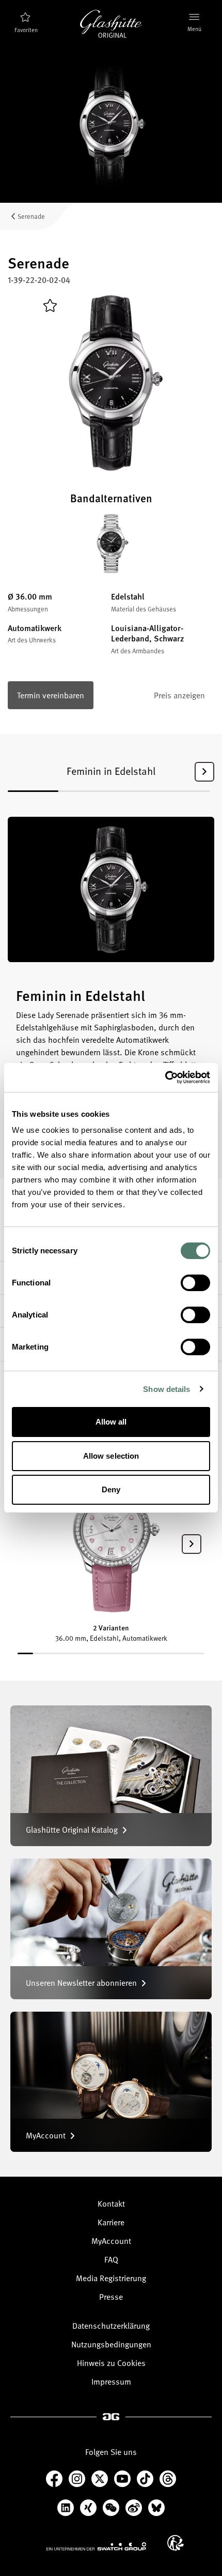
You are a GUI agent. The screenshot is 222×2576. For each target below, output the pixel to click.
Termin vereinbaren (51, 695)
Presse (111, 2297)
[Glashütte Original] (111, 24)
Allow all (111, 1422)
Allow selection (111, 1456)
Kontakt (111, 2204)
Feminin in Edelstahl (111, 771)
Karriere (111, 2222)
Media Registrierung (111, 2278)
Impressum (111, 2382)
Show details (166, 1389)
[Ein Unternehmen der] (97, 2546)
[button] (204, 772)
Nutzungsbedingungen (111, 2344)
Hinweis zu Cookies (111, 2363)
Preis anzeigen (179, 695)
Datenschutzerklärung (111, 2326)
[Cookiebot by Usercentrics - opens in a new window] (165, 1077)
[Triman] (176, 2543)
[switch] (195, 1283)
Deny (111, 1489)
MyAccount (111, 2241)
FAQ (111, 2259)
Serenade (31, 216)
